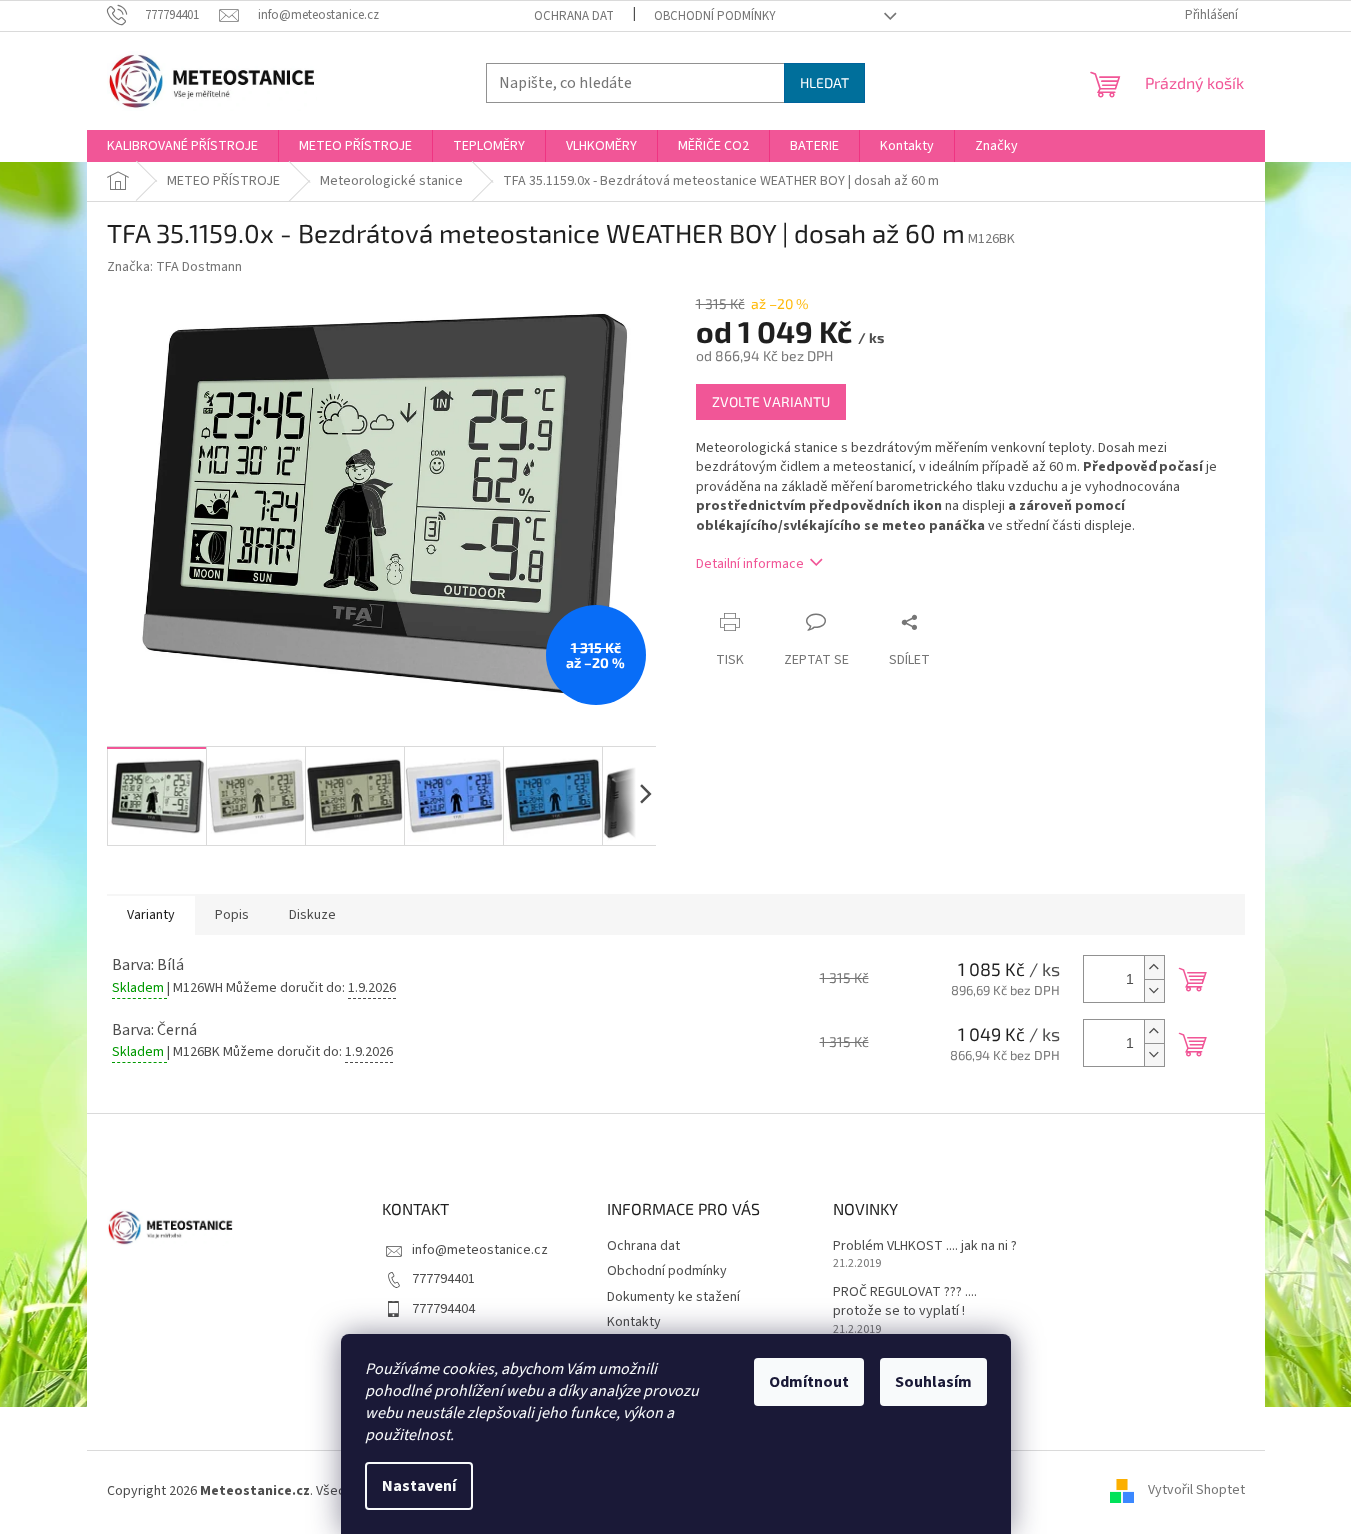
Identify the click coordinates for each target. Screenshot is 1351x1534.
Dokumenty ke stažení (673, 1297)
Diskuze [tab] (312, 915)
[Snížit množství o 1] (1154, 990)
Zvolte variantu (771, 401)
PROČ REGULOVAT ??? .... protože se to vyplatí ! (905, 1302)
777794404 (443, 1309)
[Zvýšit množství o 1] (1154, 967)
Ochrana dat (574, 16)
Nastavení (419, 1486)
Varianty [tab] (151, 915)
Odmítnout (809, 1382)
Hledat (824, 82)
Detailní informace (750, 564)
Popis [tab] (232, 915)
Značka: (174, 267)
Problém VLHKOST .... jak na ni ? (925, 1246)
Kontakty (634, 1322)
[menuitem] (182, 146)
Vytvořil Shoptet (1196, 1491)
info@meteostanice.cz (480, 1250)
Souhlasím (933, 1382)
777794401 (443, 1279)
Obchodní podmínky (715, 16)
